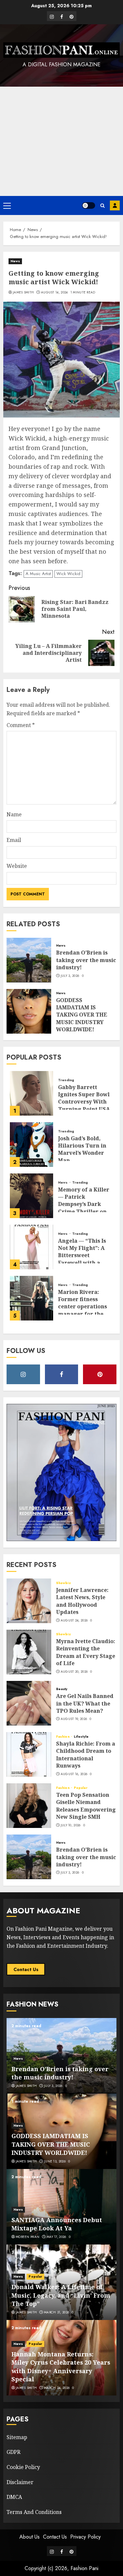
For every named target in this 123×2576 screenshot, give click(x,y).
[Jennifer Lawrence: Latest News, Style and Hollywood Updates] (29, 1601)
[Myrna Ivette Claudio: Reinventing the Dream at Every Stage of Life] (29, 1652)
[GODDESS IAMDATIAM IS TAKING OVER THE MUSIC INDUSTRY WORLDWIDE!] (29, 1011)
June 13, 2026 (55, 2161)
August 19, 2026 (74, 1719)
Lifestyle (81, 1737)
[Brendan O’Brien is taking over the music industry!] (29, 960)
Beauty (62, 1689)
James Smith (23, 292)
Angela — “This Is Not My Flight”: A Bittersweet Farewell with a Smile (82, 1256)
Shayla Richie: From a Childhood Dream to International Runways (86, 1755)
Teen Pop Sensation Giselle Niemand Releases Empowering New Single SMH (86, 1806)
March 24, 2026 (57, 2388)
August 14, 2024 (54, 292)
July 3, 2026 (70, 976)
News (15, 261)
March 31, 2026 (57, 2312)
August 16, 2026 (74, 1774)
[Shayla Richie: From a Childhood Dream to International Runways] (29, 1754)
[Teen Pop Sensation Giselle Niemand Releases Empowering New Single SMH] (29, 1806)
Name (14, 814)
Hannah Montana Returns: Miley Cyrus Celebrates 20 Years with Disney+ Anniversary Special (61, 2367)
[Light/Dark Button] (89, 205)
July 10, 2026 (71, 1825)
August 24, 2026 (74, 1621)
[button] (7, 205)
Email (14, 840)
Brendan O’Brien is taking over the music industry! (86, 960)
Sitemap (17, 2437)
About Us (30, 2537)
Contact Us (26, 1969)
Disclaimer (20, 2482)
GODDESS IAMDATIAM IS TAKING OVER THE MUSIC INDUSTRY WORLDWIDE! (82, 1015)
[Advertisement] (61, 141)
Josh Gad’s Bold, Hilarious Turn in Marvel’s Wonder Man (82, 1149)
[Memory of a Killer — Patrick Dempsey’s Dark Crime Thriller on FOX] (31, 1196)
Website (17, 866)
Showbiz (63, 1583)
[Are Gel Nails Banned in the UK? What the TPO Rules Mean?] (29, 1703)
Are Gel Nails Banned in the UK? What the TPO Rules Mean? (85, 1703)
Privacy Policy (85, 2537)
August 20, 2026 (74, 1672)
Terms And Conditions (34, 2512)
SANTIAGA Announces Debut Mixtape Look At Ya (57, 2224)
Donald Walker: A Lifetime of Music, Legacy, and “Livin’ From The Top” (61, 2295)
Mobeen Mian (28, 2237)
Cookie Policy (23, 2467)
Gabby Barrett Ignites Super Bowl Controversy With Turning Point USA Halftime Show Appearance (84, 1106)
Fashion (63, 1737)
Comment (21, 725)
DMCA (14, 2497)
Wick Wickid (68, 574)
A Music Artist (38, 574)
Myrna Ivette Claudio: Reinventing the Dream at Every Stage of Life (86, 1652)
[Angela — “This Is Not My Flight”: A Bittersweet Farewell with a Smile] (31, 1247)
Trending (66, 1080)
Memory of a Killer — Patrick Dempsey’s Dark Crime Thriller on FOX (84, 1204)
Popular (81, 1788)
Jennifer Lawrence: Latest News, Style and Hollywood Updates (82, 1601)
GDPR (13, 2452)
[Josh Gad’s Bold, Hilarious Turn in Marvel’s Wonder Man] (31, 1145)
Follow (115, 205)
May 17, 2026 (56, 2237)
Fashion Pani (84, 2568)
